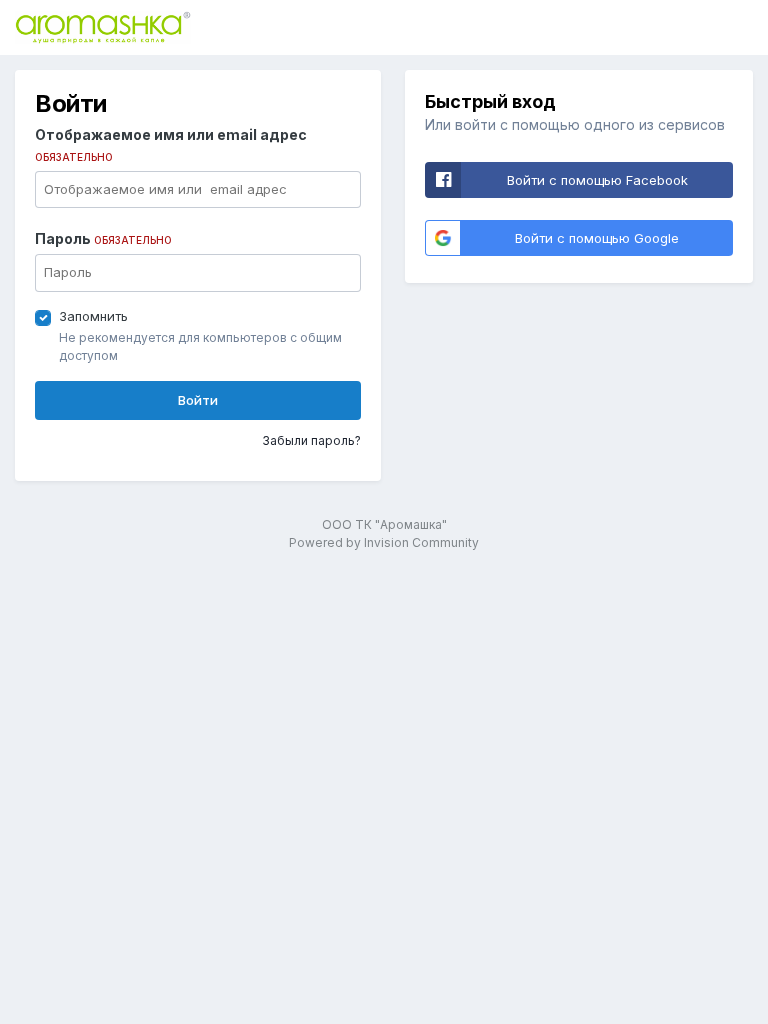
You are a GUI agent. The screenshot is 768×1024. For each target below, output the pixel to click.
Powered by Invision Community (384, 542)
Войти (198, 400)
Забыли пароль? (311, 440)
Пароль (103, 238)
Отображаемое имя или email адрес (171, 144)
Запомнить (93, 316)
